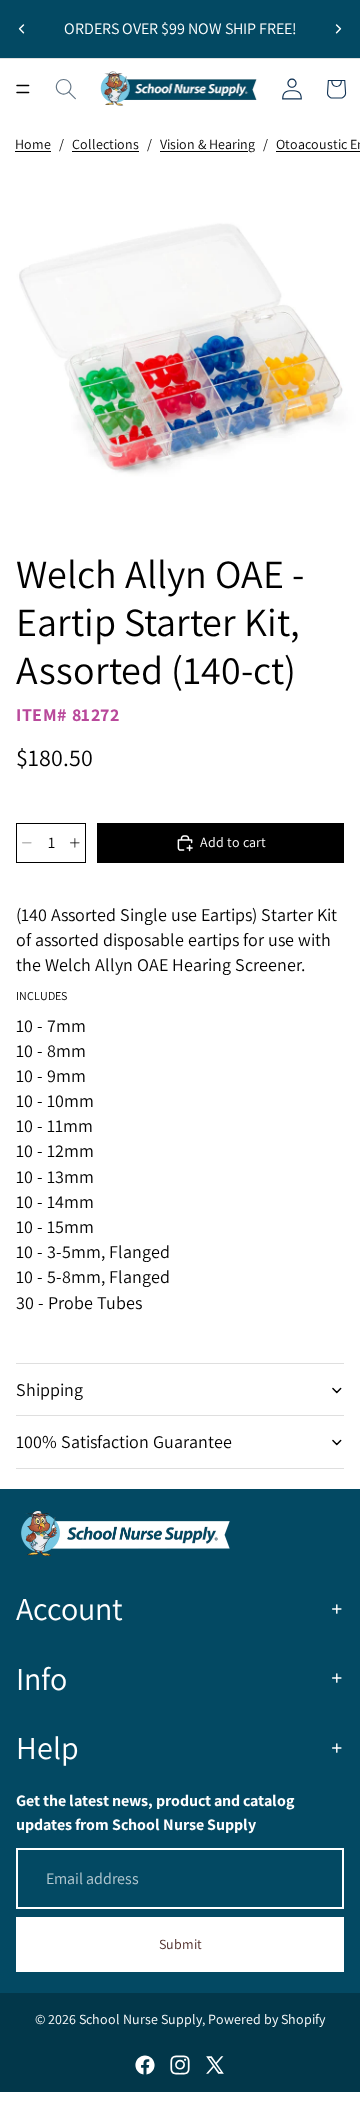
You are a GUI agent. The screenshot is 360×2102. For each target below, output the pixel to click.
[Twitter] (215, 2065)
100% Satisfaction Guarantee (124, 1441)
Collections (105, 144)
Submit (180, 1944)
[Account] (292, 89)
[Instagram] (180, 2065)
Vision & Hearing (207, 144)
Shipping (49, 1389)
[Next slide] (338, 29)
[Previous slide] (22, 29)
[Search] (66, 89)
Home (33, 144)
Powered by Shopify (266, 2019)
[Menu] (23, 89)
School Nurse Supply (140, 2019)
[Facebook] (145, 2065)
